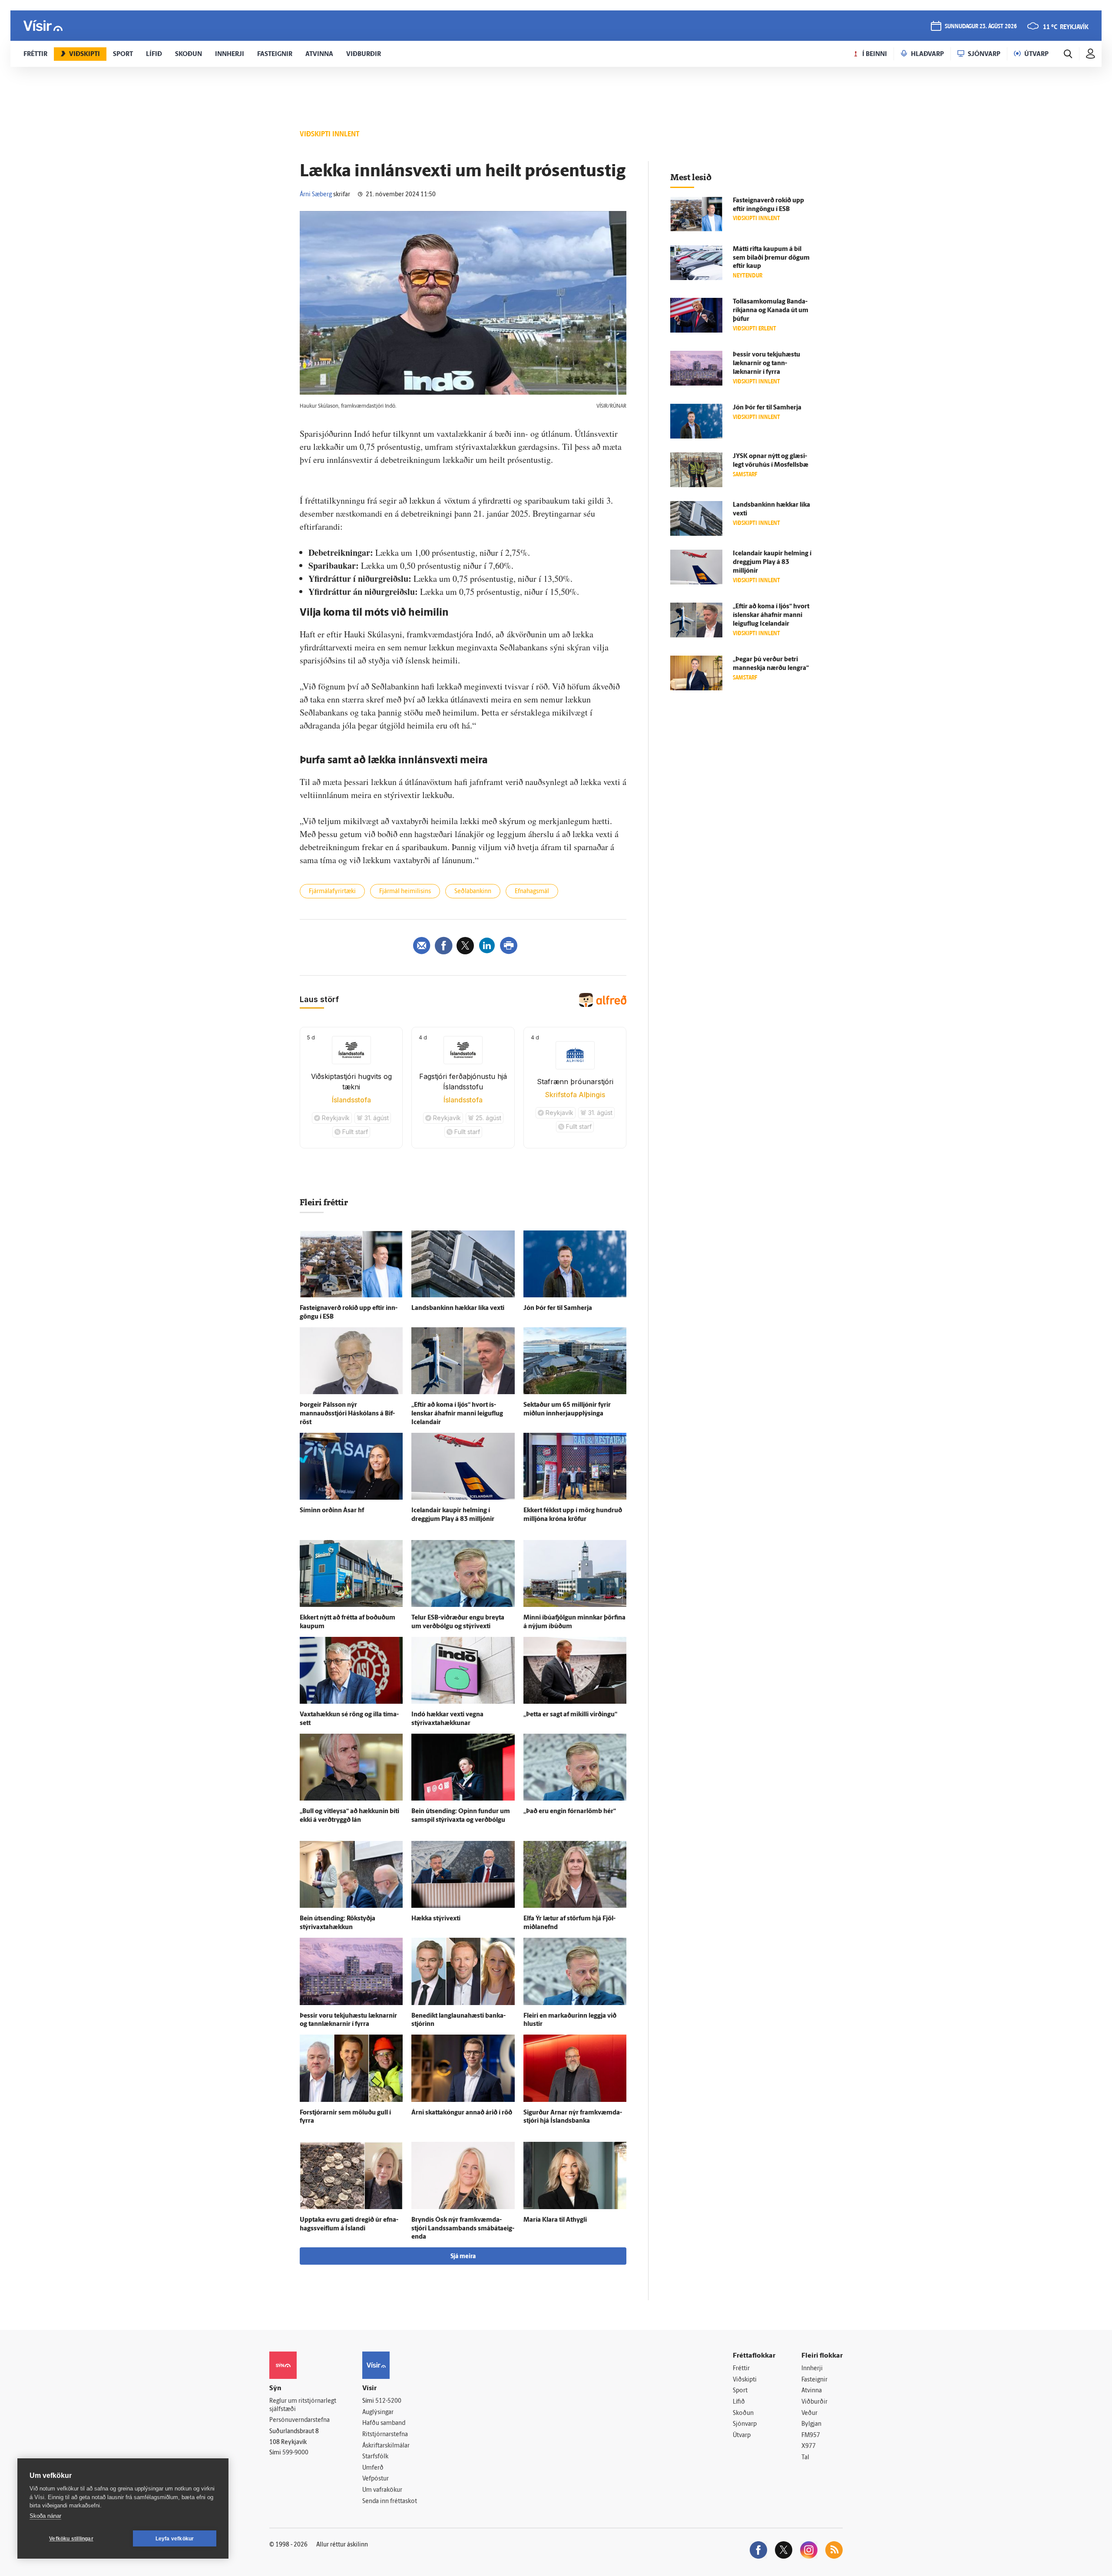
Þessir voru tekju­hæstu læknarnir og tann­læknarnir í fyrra (766, 364)
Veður (809, 2413)
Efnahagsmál (532, 892)
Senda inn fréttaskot (390, 2502)
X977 (809, 2446)
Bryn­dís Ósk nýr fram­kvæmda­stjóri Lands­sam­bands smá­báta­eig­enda (463, 2229)
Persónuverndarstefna (300, 2420)
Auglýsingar (378, 2413)
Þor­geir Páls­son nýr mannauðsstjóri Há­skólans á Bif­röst (347, 1414)
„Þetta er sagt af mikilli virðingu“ (570, 1715)
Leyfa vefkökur (175, 2539)
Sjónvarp (745, 2424)
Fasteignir (814, 2380)
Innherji (812, 2369)
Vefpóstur (376, 2479)
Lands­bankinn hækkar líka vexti (458, 1308)
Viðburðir (814, 2402)
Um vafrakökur (382, 2490)
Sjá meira (463, 2257)
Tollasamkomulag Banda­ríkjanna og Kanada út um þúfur (771, 311)
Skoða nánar (45, 2516)
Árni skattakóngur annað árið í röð (462, 2113)
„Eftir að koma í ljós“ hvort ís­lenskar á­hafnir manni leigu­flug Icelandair (457, 1414)
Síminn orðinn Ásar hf (332, 1511)
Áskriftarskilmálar (386, 2446)
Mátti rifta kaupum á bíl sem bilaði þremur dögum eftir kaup (771, 258)
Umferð (373, 2468)
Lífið (739, 2402)
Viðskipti (745, 2380)
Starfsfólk (375, 2457)
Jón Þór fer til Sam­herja (558, 1308)
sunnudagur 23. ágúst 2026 (981, 27)
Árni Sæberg (316, 195)
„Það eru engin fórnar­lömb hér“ (570, 1812)
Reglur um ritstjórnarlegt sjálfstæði (303, 2405)
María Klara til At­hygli (555, 2220)
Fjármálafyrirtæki (332, 892)
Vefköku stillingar (71, 2539)
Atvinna (812, 2391)
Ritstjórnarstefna (385, 2435)
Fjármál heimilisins (405, 892)
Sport (740, 2391)
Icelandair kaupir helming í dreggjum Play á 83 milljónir (772, 562)
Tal (805, 2458)
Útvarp (742, 2436)
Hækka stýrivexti (436, 1919)
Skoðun (743, 2413)
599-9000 (295, 2453)
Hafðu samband (384, 2423)
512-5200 (388, 2401)
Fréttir (741, 2369)
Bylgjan (811, 2424)
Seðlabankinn (473, 892)
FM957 (811, 2436)
